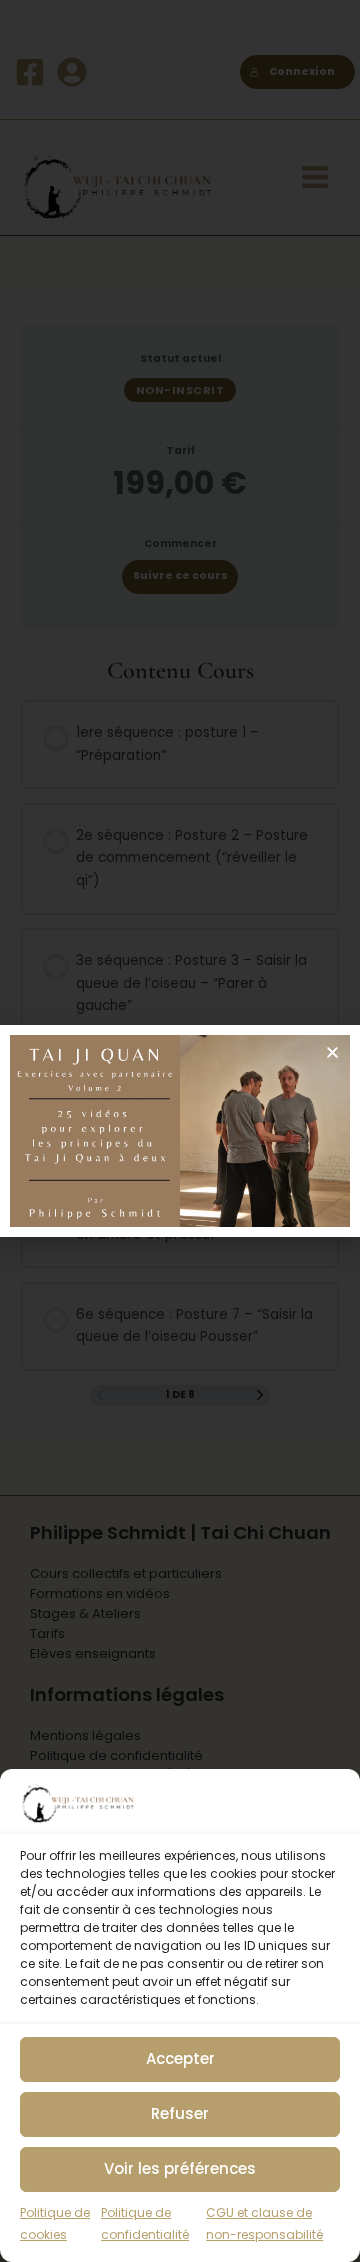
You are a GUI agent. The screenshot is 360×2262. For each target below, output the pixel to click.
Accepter (180, 2058)
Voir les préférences (180, 2168)
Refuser (180, 2113)
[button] (332, 1052)
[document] (180, 1131)
